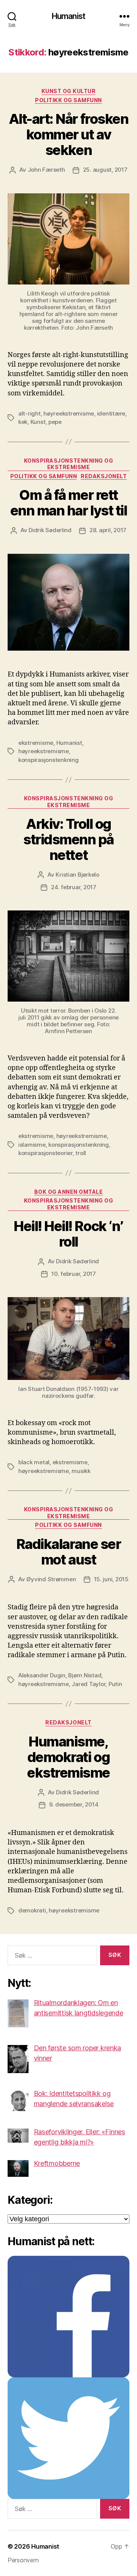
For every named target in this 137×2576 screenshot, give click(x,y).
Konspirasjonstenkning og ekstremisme (68, 464)
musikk (81, 1471)
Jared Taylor (88, 1684)
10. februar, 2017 (74, 1274)
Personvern (23, 2560)
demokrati (32, 1910)
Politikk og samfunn (68, 100)
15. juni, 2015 (111, 1579)
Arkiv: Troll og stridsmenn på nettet (68, 839)
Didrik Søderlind (50, 530)
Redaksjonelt (104, 476)
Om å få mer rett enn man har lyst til (68, 503)
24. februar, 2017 (74, 887)
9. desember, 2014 (74, 1804)
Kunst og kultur (69, 91)
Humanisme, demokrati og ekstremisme (68, 1757)
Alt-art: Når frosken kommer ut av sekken (68, 134)
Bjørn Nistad (85, 1675)
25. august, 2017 (105, 170)
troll (81, 1153)
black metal (34, 1462)
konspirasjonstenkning (49, 760)
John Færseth (46, 170)
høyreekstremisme (69, 413)
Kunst (38, 422)
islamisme (32, 1145)
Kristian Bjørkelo (77, 875)
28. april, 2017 (108, 530)
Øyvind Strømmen (51, 1579)
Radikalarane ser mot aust (68, 1552)
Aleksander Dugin (42, 1675)
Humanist (68, 16)
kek (23, 422)
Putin (115, 1684)
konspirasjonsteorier (45, 1153)
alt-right (29, 413)
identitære (111, 413)
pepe (55, 422)
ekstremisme (36, 743)
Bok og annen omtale (69, 1192)
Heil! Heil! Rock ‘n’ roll (68, 1234)
